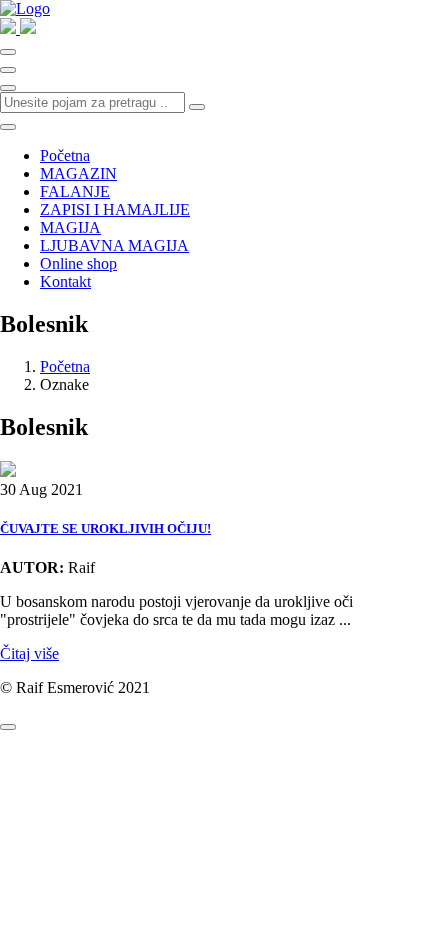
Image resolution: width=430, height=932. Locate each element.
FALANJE (75, 191)
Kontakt (65, 281)
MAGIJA (70, 227)
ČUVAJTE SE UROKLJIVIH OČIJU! (105, 528)
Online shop (78, 263)
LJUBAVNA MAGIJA (114, 245)
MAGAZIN (78, 173)
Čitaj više (29, 653)
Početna (65, 155)
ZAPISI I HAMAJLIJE (115, 209)
